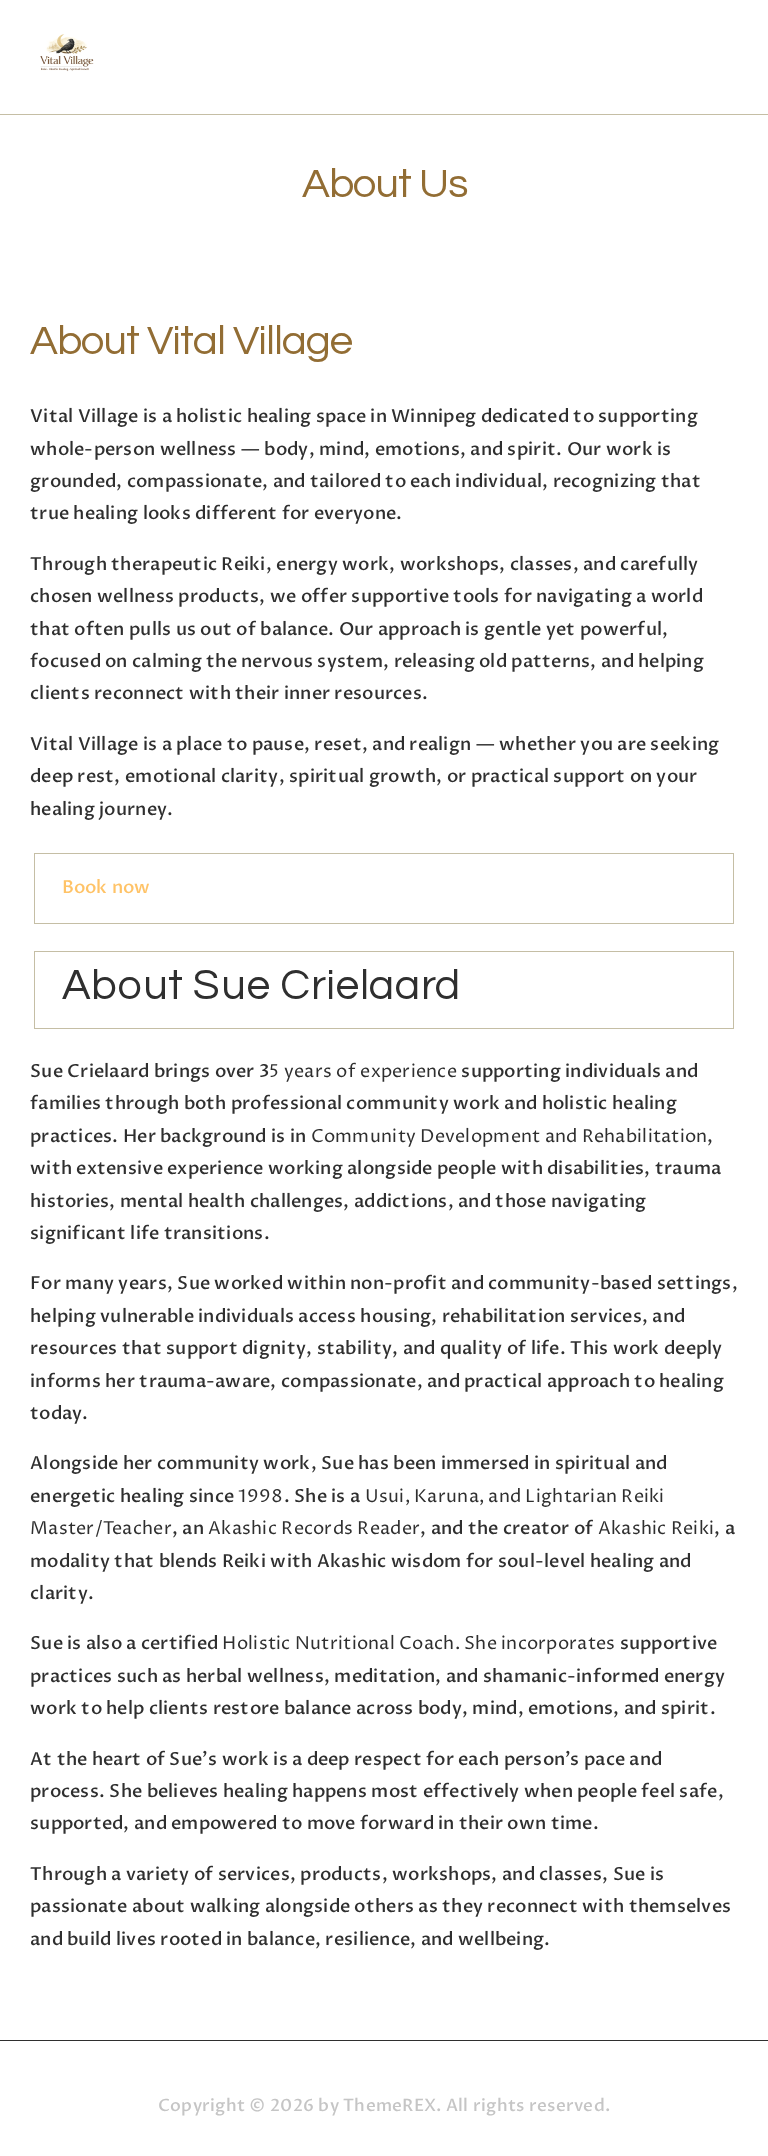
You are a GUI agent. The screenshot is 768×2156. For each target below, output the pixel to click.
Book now (106, 887)
